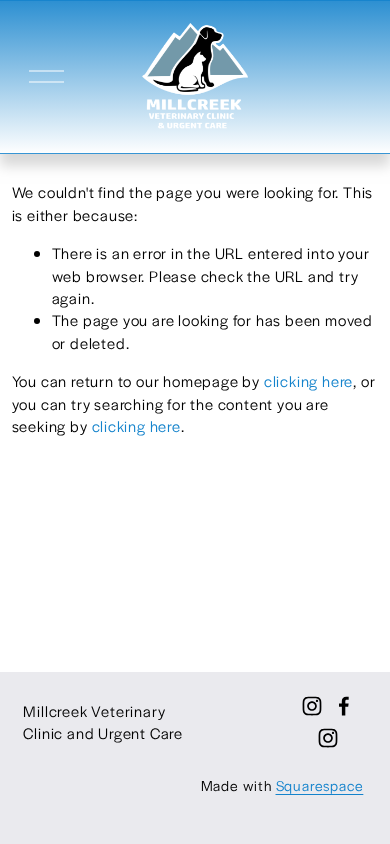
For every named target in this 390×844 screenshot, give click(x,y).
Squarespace (320, 785)
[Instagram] (328, 738)
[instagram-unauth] (312, 706)
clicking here (308, 380)
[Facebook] (344, 706)
